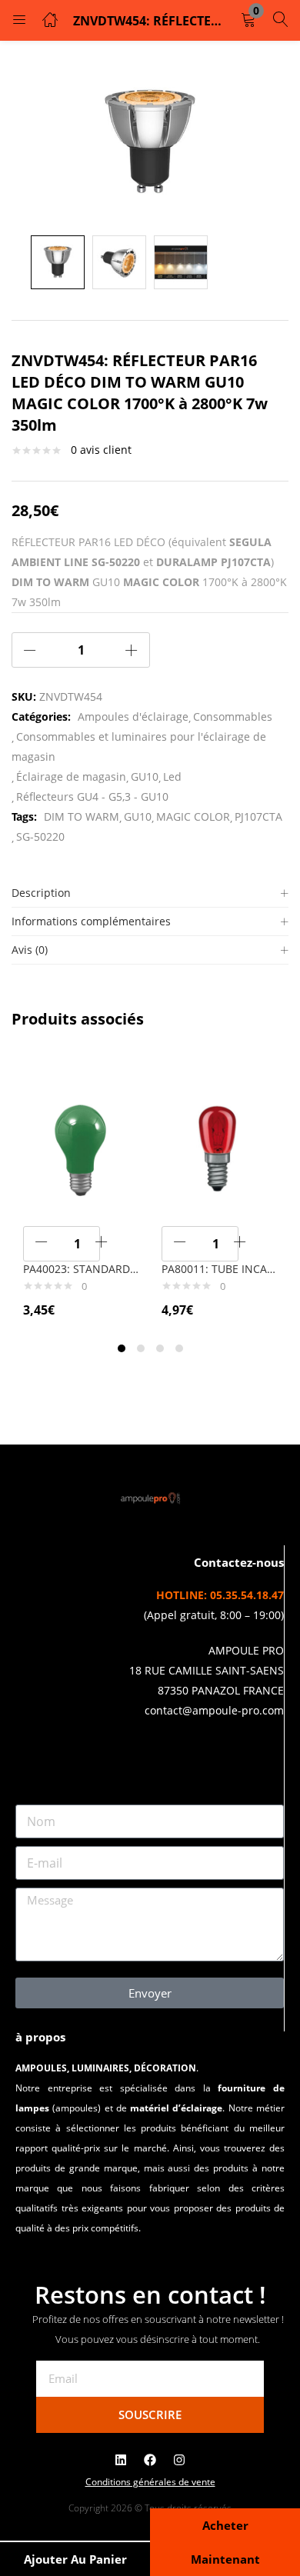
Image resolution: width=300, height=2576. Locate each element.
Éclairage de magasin (71, 776)
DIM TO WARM (82, 816)
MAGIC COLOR (193, 816)
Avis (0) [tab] (30, 950)
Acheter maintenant (225, 2542)
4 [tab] (179, 1348)
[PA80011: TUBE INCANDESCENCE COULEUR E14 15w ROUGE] (219, 1146)
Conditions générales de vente (150, 2482)
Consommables (233, 716)
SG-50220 (40, 836)
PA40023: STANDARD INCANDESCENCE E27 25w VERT (81, 1269)
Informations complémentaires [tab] (91, 921)
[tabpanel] (81, 1192)
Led (172, 776)
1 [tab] (122, 1348)
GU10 (145, 776)
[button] (248, 20)
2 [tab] (141, 1348)
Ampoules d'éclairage (133, 716)
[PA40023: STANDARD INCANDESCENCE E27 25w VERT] (81, 1146)
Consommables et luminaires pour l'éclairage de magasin (139, 746)
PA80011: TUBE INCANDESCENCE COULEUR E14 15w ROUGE (219, 1269)
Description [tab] (41, 893)
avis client (101, 450)
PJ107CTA (258, 816)
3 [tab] (160, 1348)
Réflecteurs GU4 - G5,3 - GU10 (92, 796)
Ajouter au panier (75, 2559)
